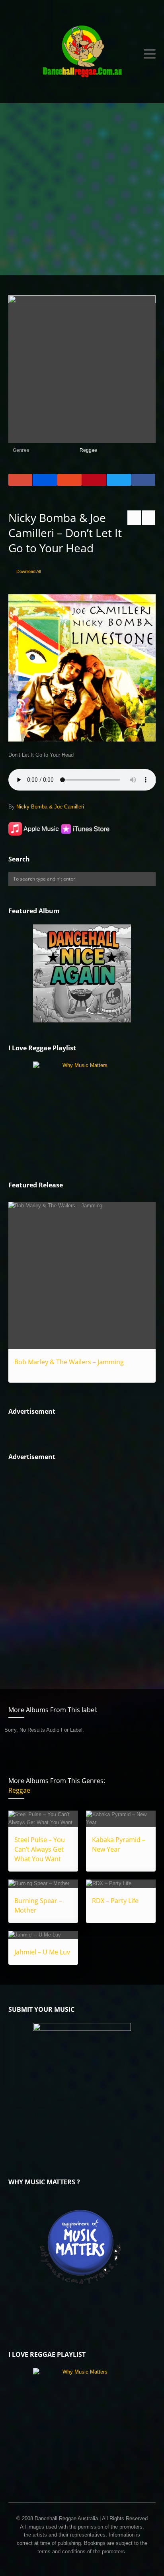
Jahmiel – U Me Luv (42, 1952)
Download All (28, 571)
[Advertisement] (82, 189)
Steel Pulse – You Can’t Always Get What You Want (40, 1849)
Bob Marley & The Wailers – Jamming (69, 1362)
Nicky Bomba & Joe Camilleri (50, 807)
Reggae (88, 450)
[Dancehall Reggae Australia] (82, 54)
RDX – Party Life (115, 1901)
